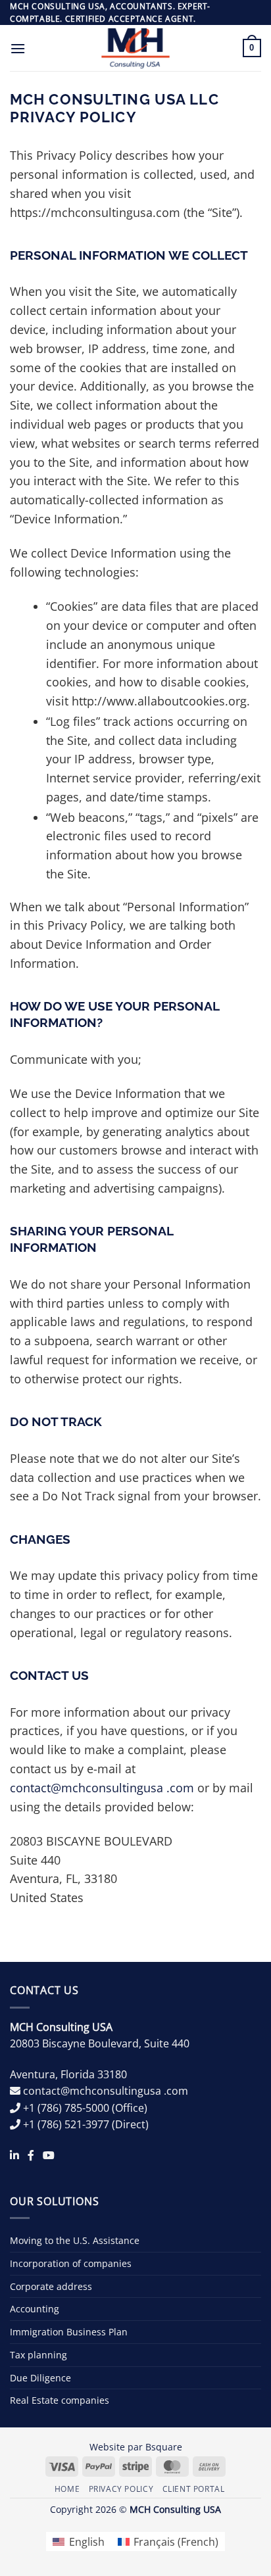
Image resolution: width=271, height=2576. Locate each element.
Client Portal (194, 2489)
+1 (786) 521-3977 (66, 2124)
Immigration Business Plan (69, 2332)
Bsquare (164, 2447)
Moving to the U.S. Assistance (75, 2240)
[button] (18, 48)
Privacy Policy (121, 2489)
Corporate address (51, 2286)
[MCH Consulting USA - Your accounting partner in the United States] (136, 48)
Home (67, 2489)
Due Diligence (40, 2378)
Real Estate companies (60, 2400)
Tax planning (38, 2355)
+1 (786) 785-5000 (66, 2108)
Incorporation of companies (71, 2263)
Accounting (35, 2309)
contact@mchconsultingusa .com (102, 1788)
